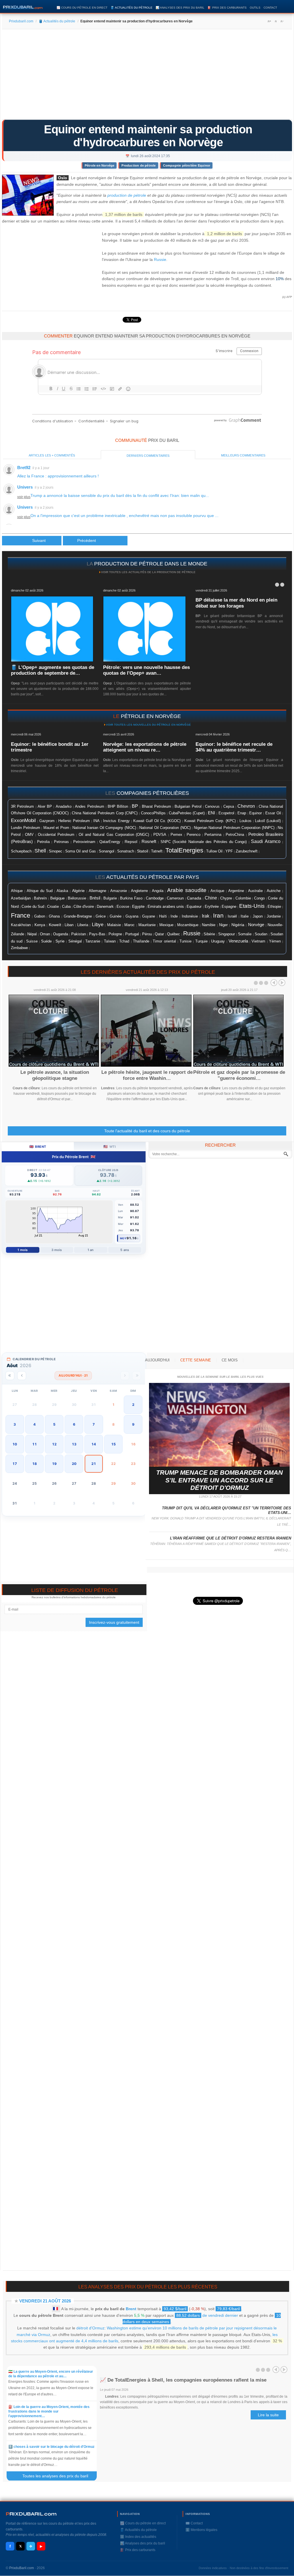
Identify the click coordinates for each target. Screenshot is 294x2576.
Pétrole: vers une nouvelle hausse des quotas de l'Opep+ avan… (146, 670)
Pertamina (213, 835)
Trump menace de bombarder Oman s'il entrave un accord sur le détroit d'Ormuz (219, 1480)
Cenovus (212, 807)
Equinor (256, 813)
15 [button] (113, 1444)
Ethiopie (274, 907)
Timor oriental (164, 941)
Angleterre (139, 891)
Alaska (62, 891)
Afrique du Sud (40, 891)
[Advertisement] (147, 76)
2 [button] (133, 1405)
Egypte (138, 907)
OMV (29, 835)
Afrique (17, 891)
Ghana (54, 916)
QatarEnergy (110, 842)
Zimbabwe (19, 948)
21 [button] (94, 1464)
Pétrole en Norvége (100, 165)
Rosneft (149, 842)
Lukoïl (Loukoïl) (268, 821)
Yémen (275, 941)
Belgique (57, 898)
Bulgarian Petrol (188, 807)
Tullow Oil (214, 851)
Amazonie (119, 891)
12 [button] (54, 1444)
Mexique (166, 925)
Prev (274, 983)
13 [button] (74, 1444)
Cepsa (229, 807)
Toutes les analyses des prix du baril (59, 2476)
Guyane (149, 916)
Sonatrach (126, 851)
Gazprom (47, 821)
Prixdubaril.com (21, 21)
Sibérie (209, 934)
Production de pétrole (139, 165)
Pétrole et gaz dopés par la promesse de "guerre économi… (239, 1075)
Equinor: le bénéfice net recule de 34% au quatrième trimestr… (234, 747)
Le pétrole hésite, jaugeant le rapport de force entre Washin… (147, 1075)
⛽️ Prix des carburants (227, 8)
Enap (242, 813)
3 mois (57, 1250)
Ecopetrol (226, 813)
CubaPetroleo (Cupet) (187, 813)
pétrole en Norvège (151, 716)
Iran (218, 916)
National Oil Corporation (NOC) (165, 828)
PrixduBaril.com (22, 2568)
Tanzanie (93, 941)
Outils (255, 8)
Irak (206, 916)
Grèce (101, 916)
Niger (223, 925)
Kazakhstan (21, 925)
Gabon (40, 916)
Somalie (245, 934)
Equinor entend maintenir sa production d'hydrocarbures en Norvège (148, 136)
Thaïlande (141, 941)
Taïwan (110, 941)
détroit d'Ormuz (90, 2328)
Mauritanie (147, 925)
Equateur (194, 907)
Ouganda (61, 934)
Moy (123, 1238)
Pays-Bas (97, 934)
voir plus (24, 497)
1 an (91, 1250)
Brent (131, 2309)
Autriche (274, 891)
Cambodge (155, 898)
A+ (269, 21)
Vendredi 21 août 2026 (45, 2301)
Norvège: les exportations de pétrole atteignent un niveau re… (145, 747)
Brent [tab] (38, 1146)
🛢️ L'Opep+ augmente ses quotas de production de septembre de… (53, 670)
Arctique (217, 891)
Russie (160, 259)
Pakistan (79, 934)
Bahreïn (40, 898)
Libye (98, 924)
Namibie (209, 925)
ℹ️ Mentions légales (201, 2530)
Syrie (60, 941)
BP (135, 806)
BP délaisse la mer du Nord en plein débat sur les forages (236, 603)
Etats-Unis (252, 906)
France (21, 915)
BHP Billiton (118, 807)
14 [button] (94, 1444)
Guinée (116, 916)
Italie (245, 916)
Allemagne (97, 891)
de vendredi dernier (207, 2315)
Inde (174, 916)
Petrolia (43, 842)
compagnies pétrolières (153, 793)
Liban (69, 925)
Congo (259, 898)
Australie (255, 891)
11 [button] (34, 1444)
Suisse (32, 941)
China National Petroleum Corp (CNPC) (105, 813)
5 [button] (54, 1424)
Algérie (78, 891)
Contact (270, 8)
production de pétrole (127, 195)
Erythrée (212, 907)
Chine (211, 898)
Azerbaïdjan (21, 898)
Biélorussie (77, 898)
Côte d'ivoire (84, 907)
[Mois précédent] (22, 1376)
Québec (174, 934)
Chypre (226, 898)
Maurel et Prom (56, 828)
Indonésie (190, 916)
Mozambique (188, 925)
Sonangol (107, 851)
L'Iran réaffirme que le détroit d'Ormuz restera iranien (231, 1538)
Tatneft (157, 851)
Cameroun (175, 898)
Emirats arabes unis (166, 906)
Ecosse (123, 907)
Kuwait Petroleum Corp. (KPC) (210, 821)
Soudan (261, 934)
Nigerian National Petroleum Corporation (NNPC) (234, 828)
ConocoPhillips (153, 813)
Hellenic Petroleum (74, 821)
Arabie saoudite (187, 890)
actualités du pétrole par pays (153, 877)
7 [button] (94, 1424)
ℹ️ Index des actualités (138, 2537)
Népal (32, 934)
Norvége (256, 925)
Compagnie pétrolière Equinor (187, 165)
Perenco (194, 835)
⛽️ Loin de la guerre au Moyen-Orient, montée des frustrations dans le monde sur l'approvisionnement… (49, 2411)
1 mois (23, 1250)
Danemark (105, 907)
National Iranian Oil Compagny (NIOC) (104, 828)
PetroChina (235, 835)
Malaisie (114, 925)
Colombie (243, 898)
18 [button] (34, 1464)
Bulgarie (110, 898)
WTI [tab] (110, 1146)
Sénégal (75, 941)
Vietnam (258, 941)
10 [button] (15, 1444)
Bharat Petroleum (156, 807)
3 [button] (15, 1424)
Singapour (227, 934)
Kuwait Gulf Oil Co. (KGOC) (157, 821)
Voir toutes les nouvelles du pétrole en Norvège (148, 725)
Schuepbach (21, 851)
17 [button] (15, 1464)
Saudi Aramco (266, 841)
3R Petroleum (22, 807)
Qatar (159, 934)
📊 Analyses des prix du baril (180, 8)
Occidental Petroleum (56, 835)
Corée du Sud (33, 907)
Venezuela (238, 941)
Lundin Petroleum (26, 828)
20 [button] (74, 1464)
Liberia (83, 925)
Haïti (163, 916)
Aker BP (45, 807)
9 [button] (133, 1424)
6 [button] (74, 1424)
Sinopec (56, 851)
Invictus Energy (116, 821)
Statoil (143, 851)
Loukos (245, 821)
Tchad (124, 941)
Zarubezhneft (247, 851)
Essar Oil (273, 813)
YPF (229, 851)
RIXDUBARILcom (31, 2514)
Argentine (236, 891)
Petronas (61, 842)
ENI (211, 813)
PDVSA (160, 835)
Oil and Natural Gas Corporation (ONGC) (114, 835)
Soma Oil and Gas (81, 851)
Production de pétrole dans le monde (151, 564)
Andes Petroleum (89, 807)
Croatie (53, 907)
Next (282, 983)
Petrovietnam (84, 842)
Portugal (132, 934)
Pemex (176, 835)
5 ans (125, 1250)
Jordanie (274, 916)
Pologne (115, 934)
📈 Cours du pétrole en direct (82, 8)
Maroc (129, 925)
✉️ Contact (194, 2523)
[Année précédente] (10, 1376)
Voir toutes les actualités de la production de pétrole (148, 572)
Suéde (46, 941)
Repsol (131, 842)
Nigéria (238, 925)
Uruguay (218, 941)
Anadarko (64, 806)
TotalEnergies (184, 850)
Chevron (246, 806)
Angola (158, 891)
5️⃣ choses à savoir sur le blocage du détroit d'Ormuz (51, 2447)
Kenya (40, 925)
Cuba (66, 907)
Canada (194, 898)
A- (282, 21)
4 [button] (34, 1424)
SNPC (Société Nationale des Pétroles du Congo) (204, 842)
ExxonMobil (23, 820)
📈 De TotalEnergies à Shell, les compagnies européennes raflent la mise (183, 2380)
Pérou (147, 934)
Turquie (201, 941)
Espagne (229, 907)
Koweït (55, 925)
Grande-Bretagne (78, 916)
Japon (258, 916)
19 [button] (54, 1464)
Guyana (132, 916)
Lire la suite (268, 2415)
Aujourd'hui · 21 (73, 1375)
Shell (40, 851)
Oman (45, 934)
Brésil (95, 898)
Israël (232, 916)
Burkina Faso (131, 898)
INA (96, 821)
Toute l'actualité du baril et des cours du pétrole (147, 1131)
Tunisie (185, 941)
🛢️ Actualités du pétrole (131, 8)
